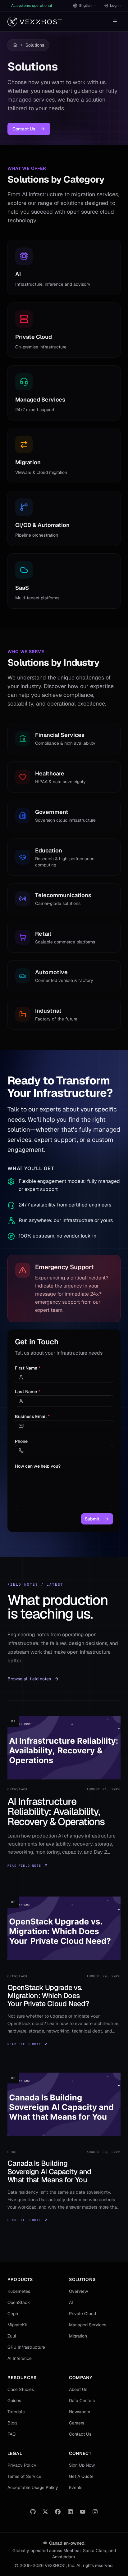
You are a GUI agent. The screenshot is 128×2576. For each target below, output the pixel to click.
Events (76, 2487)
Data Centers (82, 2401)
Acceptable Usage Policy (33, 2487)
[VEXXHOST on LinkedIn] (70, 2512)
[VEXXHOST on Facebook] (58, 2512)
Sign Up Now (82, 2465)
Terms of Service (24, 2476)
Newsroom (80, 2412)
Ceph (13, 2314)
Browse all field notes (29, 1679)
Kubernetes (19, 2291)
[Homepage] (35, 22)
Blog (12, 2423)
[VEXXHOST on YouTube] (83, 2512)
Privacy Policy (22, 2465)
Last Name (27, 1392)
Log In (115, 6)
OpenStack (19, 2302)
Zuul (12, 2336)
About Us (78, 2389)
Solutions (35, 45)
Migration (78, 2336)
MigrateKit (17, 2325)
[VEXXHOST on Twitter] (45, 2512)
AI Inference (20, 2358)
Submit (92, 1519)
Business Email (32, 1416)
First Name (28, 1368)
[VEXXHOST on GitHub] (33, 2512)
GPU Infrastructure (26, 2347)
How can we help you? (38, 1466)
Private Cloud (82, 2314)
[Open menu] (115, 21)
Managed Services (88, 2325)
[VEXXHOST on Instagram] (95, 2512)
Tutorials (16, 2412)
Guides (14, 2401)
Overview (78, 2291)
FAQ (11, 2434)
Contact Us (24, 129)
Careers (77, 2423)
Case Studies (21, 2389)
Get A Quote (81, 2476)
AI (71, 2302)
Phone (21, 1441)
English (85, 6)
